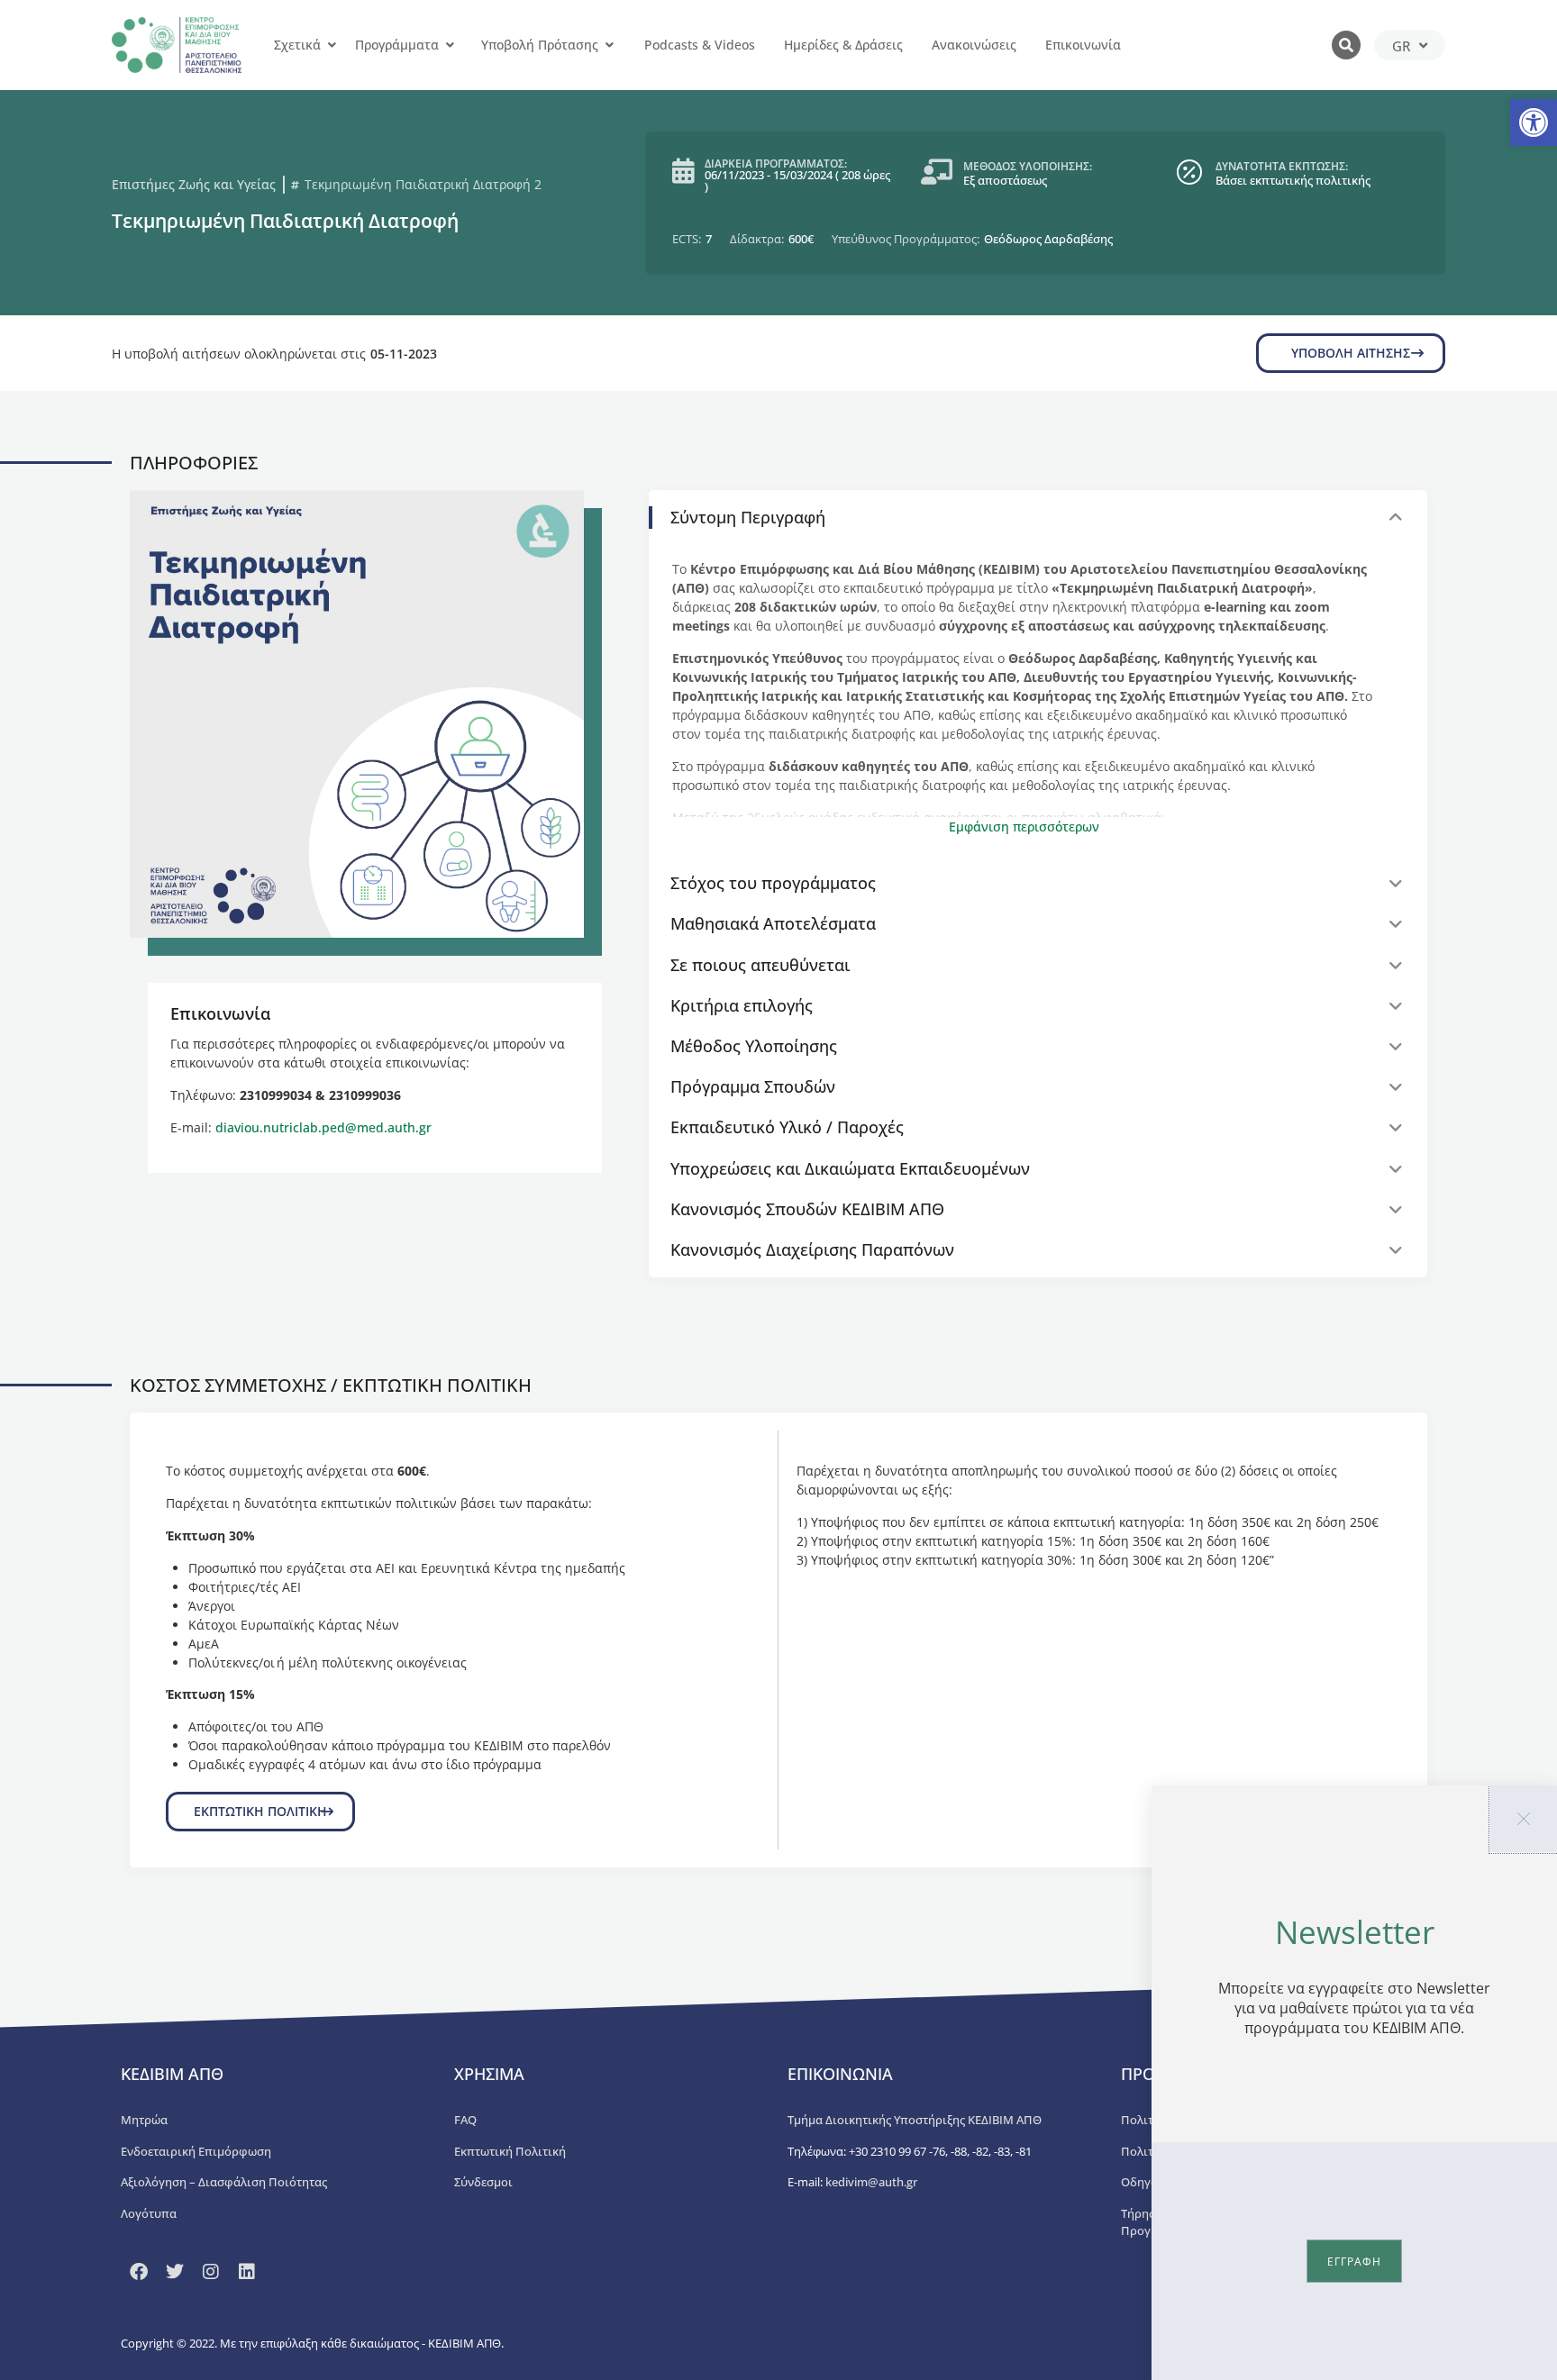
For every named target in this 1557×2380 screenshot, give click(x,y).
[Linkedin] (247, 2272)
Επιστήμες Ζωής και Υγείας (194, 184)
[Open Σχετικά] (332, 45)
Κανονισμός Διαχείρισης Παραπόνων (812, 1249)
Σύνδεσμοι (483, 2182)
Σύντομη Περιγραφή (748, 517)
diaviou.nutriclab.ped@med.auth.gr (323, 1127)
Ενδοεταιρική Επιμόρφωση (196, 2151)
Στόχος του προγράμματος (773, 883)
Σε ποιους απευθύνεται (760, 965)
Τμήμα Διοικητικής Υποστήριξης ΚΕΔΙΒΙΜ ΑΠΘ (915, 2120)
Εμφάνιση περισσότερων (1024, 827)
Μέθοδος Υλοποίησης (754, 1046)
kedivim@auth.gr (871, 2182)
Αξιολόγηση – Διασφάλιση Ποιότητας (224, 2182)
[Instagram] (211, 2272)
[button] (1534, 123)
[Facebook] (139, 2272)
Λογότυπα (149, 2213)
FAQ (465, 2120)
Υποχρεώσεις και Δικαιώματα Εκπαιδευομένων (850, 1168)
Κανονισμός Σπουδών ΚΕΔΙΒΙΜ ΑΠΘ (807, 1209)
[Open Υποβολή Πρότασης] (609, 45)
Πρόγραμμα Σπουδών (753, 1086)
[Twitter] (175, 2272)
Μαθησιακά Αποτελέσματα (773, 923)
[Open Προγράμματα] (450, 45)
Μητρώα (144, 2120)
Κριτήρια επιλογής (742, 1005)
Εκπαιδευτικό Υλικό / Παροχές (787, 1127)
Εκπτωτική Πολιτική (510, 2151)
